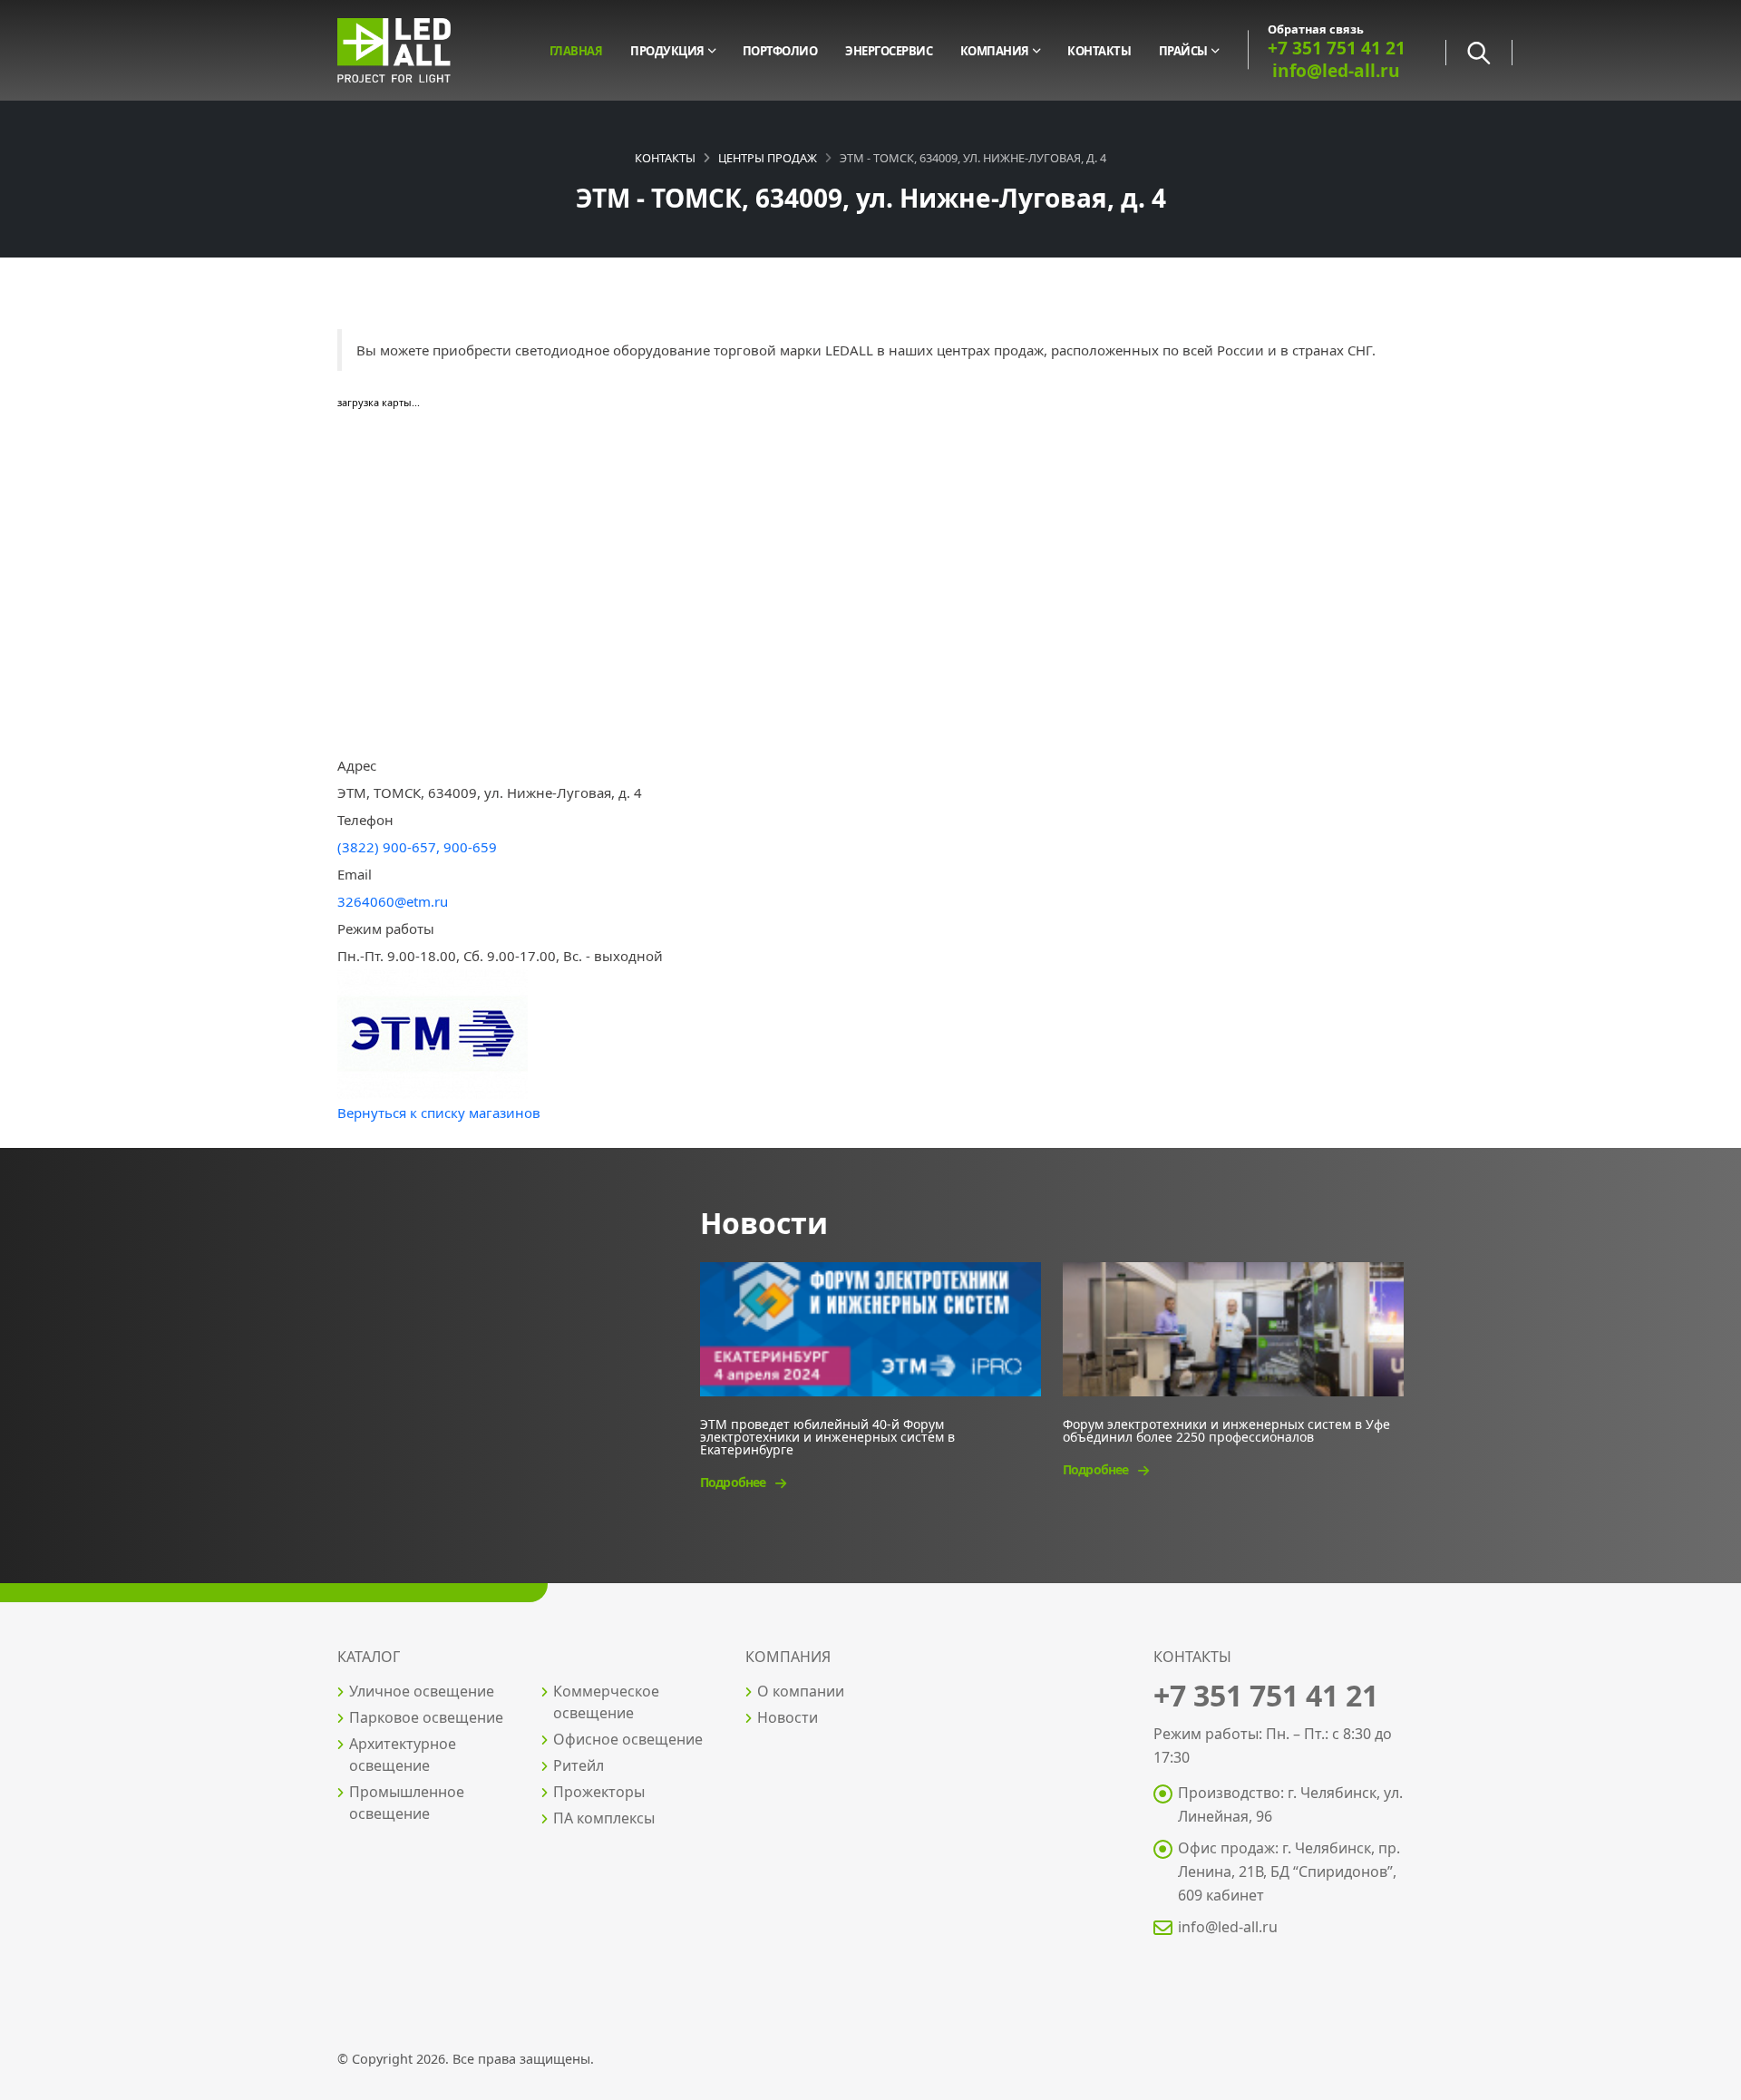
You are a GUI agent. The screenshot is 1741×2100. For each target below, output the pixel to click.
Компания (995, 51)
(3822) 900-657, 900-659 (417, 847)
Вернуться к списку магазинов (439, 1113)
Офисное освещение (628, 1739)
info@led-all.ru (1228, 1927)
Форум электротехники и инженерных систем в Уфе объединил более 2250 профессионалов (1226, 1429)
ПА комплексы (604, 1818)
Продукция (667, 51)
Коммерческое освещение (606, 1702)
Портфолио (780, 51)
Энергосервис (889, 51)
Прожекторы (599, 1792)
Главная (576, 51)
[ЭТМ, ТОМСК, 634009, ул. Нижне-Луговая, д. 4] (433, 1033)
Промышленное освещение (407, 1803)
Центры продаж (768, 158)
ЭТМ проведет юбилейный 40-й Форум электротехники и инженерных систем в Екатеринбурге (827, 1436)
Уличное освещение (422, 1691)
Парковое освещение (426, 1717)
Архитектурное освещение (403, 1755)
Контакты (1099, 51)
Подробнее (734, 1482)
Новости (788, 1717)
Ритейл (579, 1765)
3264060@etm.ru (393, 901)
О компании (801, 1691)
